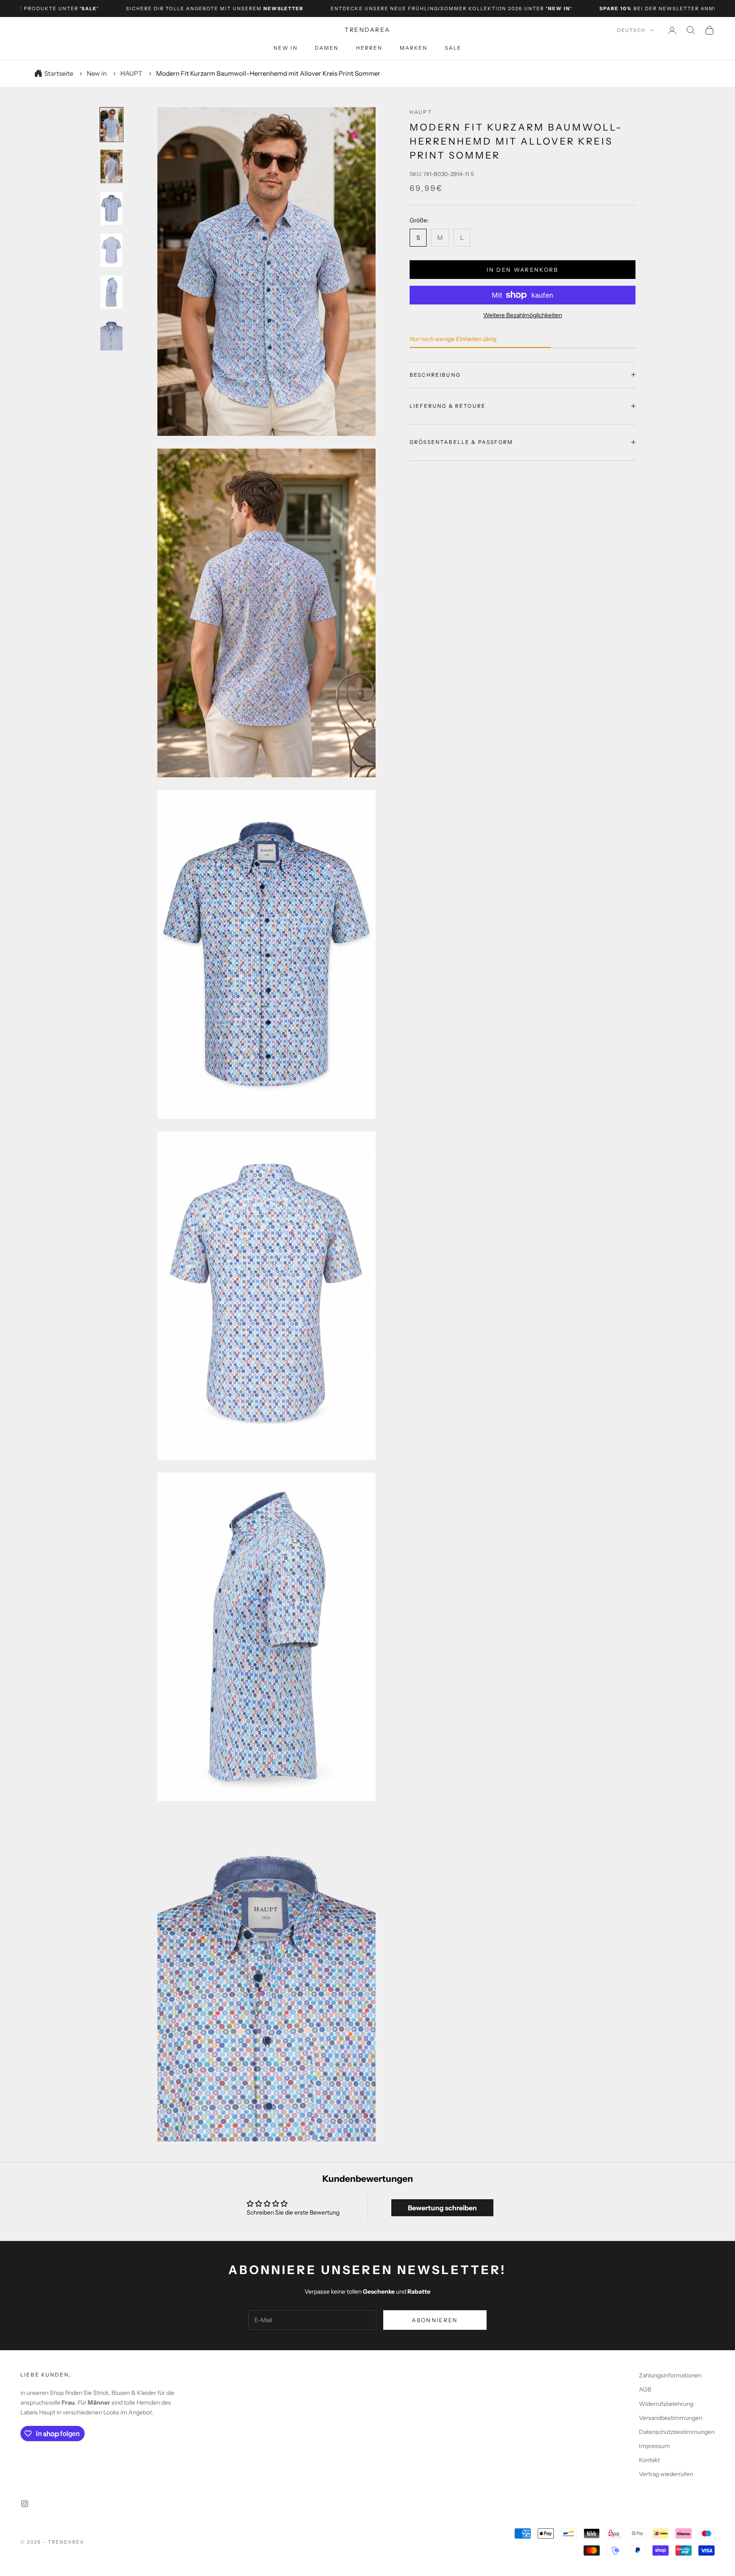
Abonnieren (435, 2320)
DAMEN (327, 48)
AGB (645, 2389)
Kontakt (649, 2460)
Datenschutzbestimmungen (677, 2432)
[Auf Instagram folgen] (25, 2504)
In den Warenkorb (522, 269)
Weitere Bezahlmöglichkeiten (523, 315)
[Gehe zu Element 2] (111, 166)
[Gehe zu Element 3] (111, 208)
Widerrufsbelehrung (666, 2404)
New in (286, 48)
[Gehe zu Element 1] (111, 125)
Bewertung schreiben (442, 2208)
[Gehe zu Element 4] (111, 250)
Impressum (654, 2446)
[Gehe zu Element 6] (111, 334)
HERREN (369, 48)
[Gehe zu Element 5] (111, 292)
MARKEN (414, 48)
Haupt (421, 112)
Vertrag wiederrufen (666, 2474)
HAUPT (131, 73)
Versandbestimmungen (671, 2418)
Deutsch (631, 30)
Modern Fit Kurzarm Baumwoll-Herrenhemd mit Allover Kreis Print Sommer (268, 73)
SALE (453, 48)
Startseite (59, 73)
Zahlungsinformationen (670, 2375)
